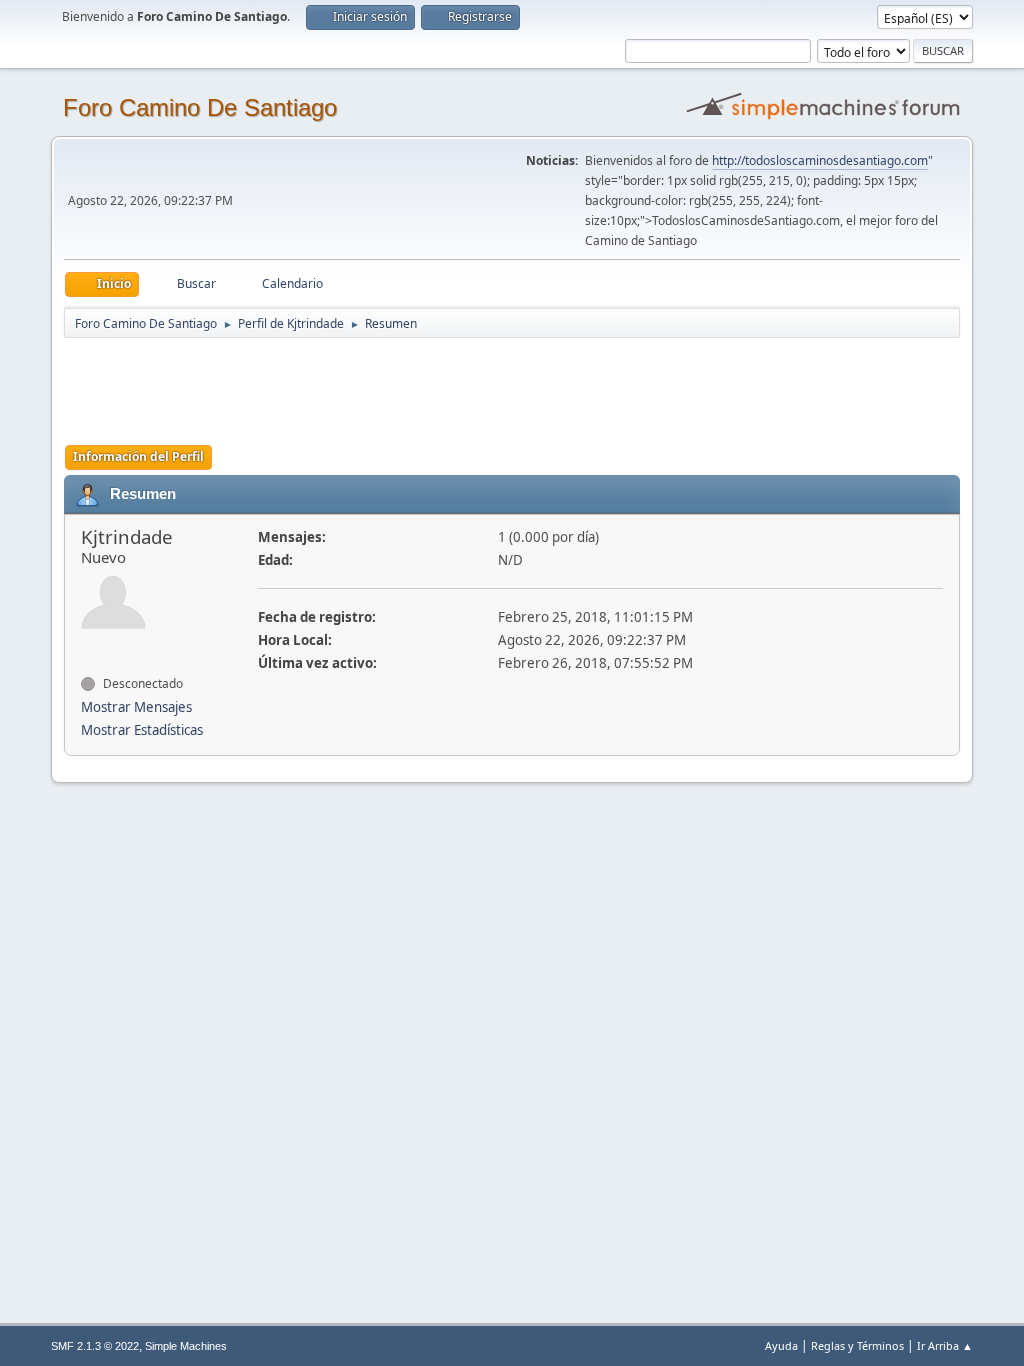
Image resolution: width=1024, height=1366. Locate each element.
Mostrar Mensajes (136, 707)
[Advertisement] (416, 385)
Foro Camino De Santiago (200, 107)
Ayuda (781, 1345)
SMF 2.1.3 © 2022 (95, 1346)
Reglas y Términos (857, 1345)
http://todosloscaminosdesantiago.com (820, 160)
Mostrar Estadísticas (142, 730)
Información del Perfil (138, 456)
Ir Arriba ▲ (945, 1345)
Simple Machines (186, 1346)
